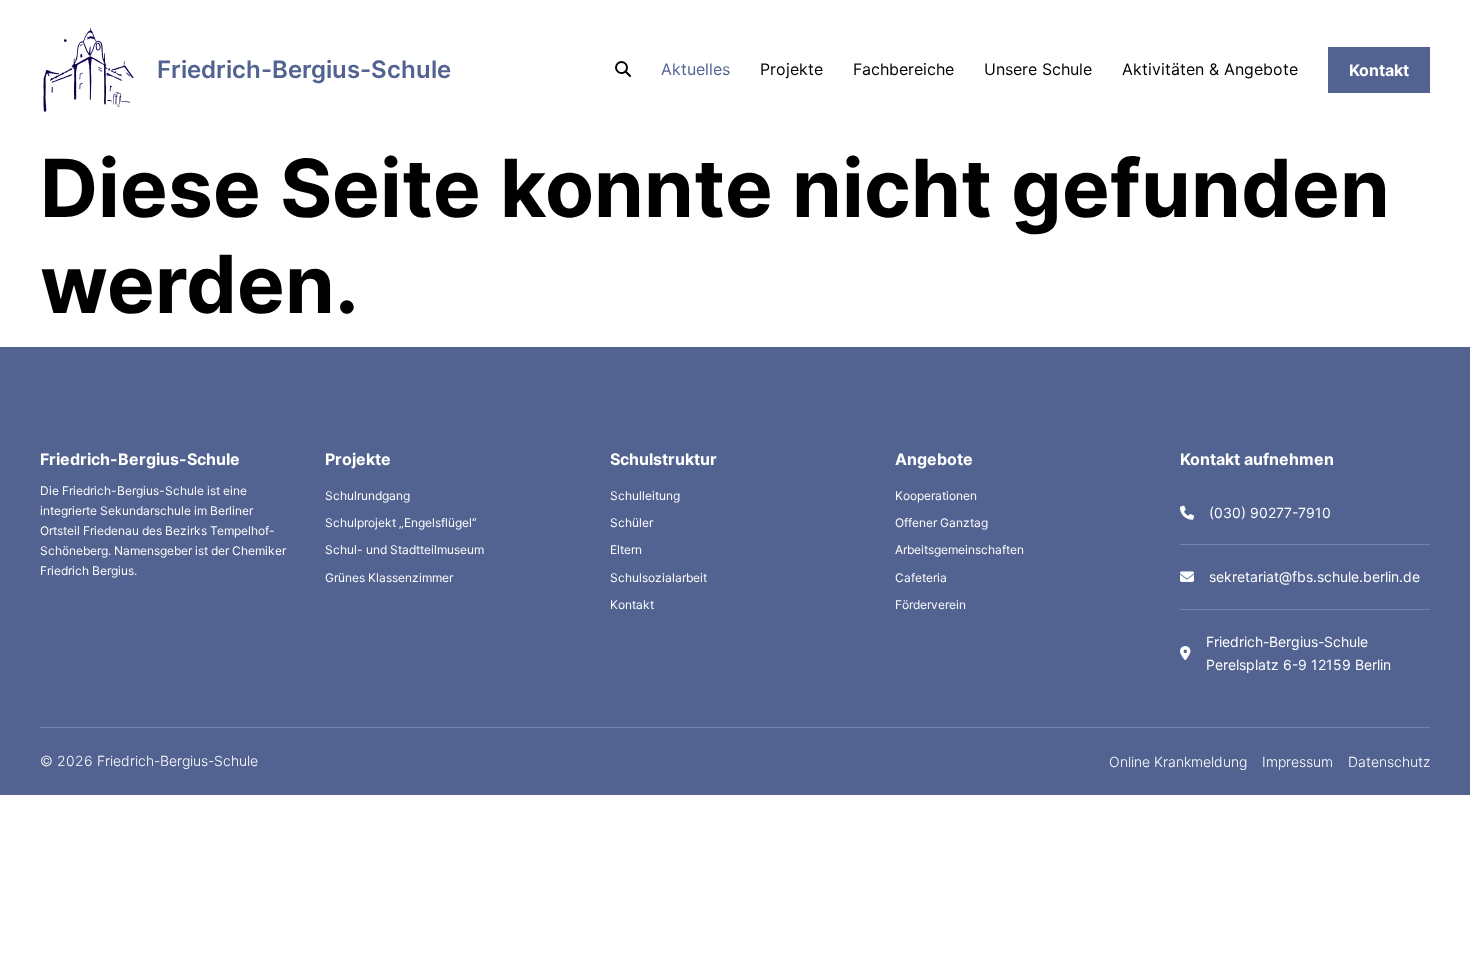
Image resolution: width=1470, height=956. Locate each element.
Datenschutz (1389, 761)
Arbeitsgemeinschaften (959, 549)
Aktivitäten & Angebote (1210, 69)
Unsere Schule (1038, 69)
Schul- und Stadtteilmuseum (404, 549)
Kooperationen (936, 495)
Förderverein (930, 604)
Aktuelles (695, 69)
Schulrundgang (367, 495)
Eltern (626, 549)
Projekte (791, 69)
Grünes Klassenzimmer (389, 577)
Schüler (631, 522)
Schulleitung (645, 495)
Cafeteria (921, 577)
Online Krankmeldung (1178, 761)
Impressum (1297, 761)
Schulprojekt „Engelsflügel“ (401, 522)
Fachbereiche (903, 69)
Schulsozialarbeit (658, 577)
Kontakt (1379, 70)
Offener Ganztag (941, 522)
